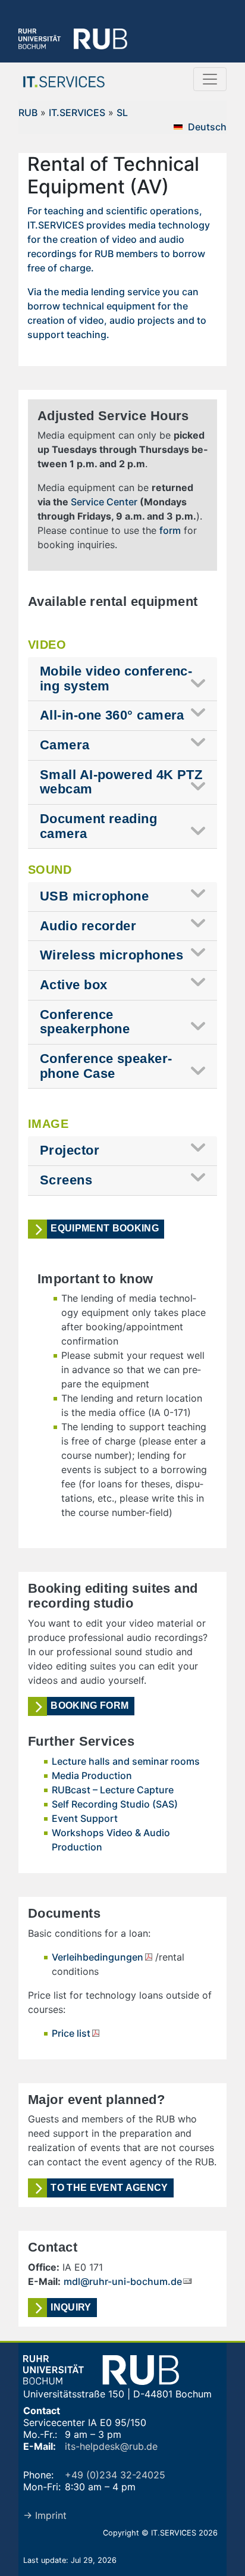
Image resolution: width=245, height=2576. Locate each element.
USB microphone (94, 896)
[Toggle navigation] (210, 79)
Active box (73, 985)
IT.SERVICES (77, 112)
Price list (71, 2033)
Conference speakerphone (85, 1022)
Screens (66, 1180)
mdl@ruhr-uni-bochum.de (123, 2281)
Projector (70, 1150)
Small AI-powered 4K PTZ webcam (121, 782)
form (170, 530)
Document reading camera (98, 826)
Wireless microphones (111, 955)
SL (122, 112)
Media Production (92, 1775)
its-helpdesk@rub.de (111, 2446)
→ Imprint (45, 2515)
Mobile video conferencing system (116, 679)
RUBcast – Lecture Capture (113, 1790)
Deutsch (207, 127)
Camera (65, 745)
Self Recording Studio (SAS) (115, 1804)
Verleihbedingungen (98, 1957)
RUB (28, 112)
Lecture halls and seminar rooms (126, 1761)
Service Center (104, 502)
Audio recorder (88, 926)
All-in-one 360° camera (112, 715)
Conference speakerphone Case (106, 1066)
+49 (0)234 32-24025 (115, 2475)
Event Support (85, 1818)
